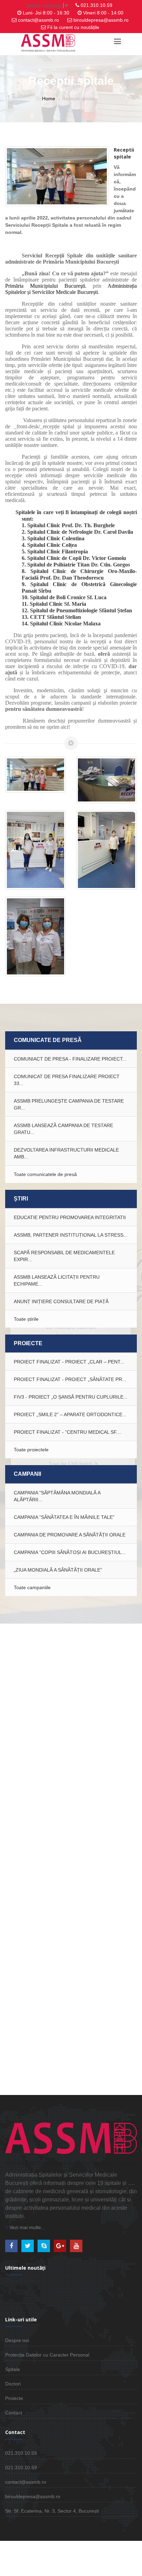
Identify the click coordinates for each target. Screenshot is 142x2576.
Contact (14, 2413)
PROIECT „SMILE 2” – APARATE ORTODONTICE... (70, 1414)
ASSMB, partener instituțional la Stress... (71, 1235)
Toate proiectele (31, 1450)
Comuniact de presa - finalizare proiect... (70, 1059)
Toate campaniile (32, 1587)
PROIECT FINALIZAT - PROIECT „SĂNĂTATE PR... (70, 1379)
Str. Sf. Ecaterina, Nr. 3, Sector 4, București (52, 2511)
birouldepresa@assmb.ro (101, 20)
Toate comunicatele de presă (45, 1174)
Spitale (13, 2369)
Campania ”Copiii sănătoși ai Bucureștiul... (70, 1552)
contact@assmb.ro (38, 20)
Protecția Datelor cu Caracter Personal (47, 2355)
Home (49, 99)
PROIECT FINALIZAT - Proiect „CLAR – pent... (69, 1362)
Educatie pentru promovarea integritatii (70, 1217)
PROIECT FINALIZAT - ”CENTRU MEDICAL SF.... (68, 1432)
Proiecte (14, 2398)
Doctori (13, 2384)
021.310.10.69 (21, 2467)
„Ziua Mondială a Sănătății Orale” (58, 1570)
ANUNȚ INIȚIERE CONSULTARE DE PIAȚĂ (61, 1301)
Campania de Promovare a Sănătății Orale (70, 1535)
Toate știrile (26, 1319)
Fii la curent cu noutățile (73, 27)
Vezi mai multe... (27, 2227)
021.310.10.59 (97, 5)
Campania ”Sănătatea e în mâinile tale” (64, 1517)
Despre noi (17, 2340)
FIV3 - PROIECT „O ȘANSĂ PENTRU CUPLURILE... (71, 1397)
